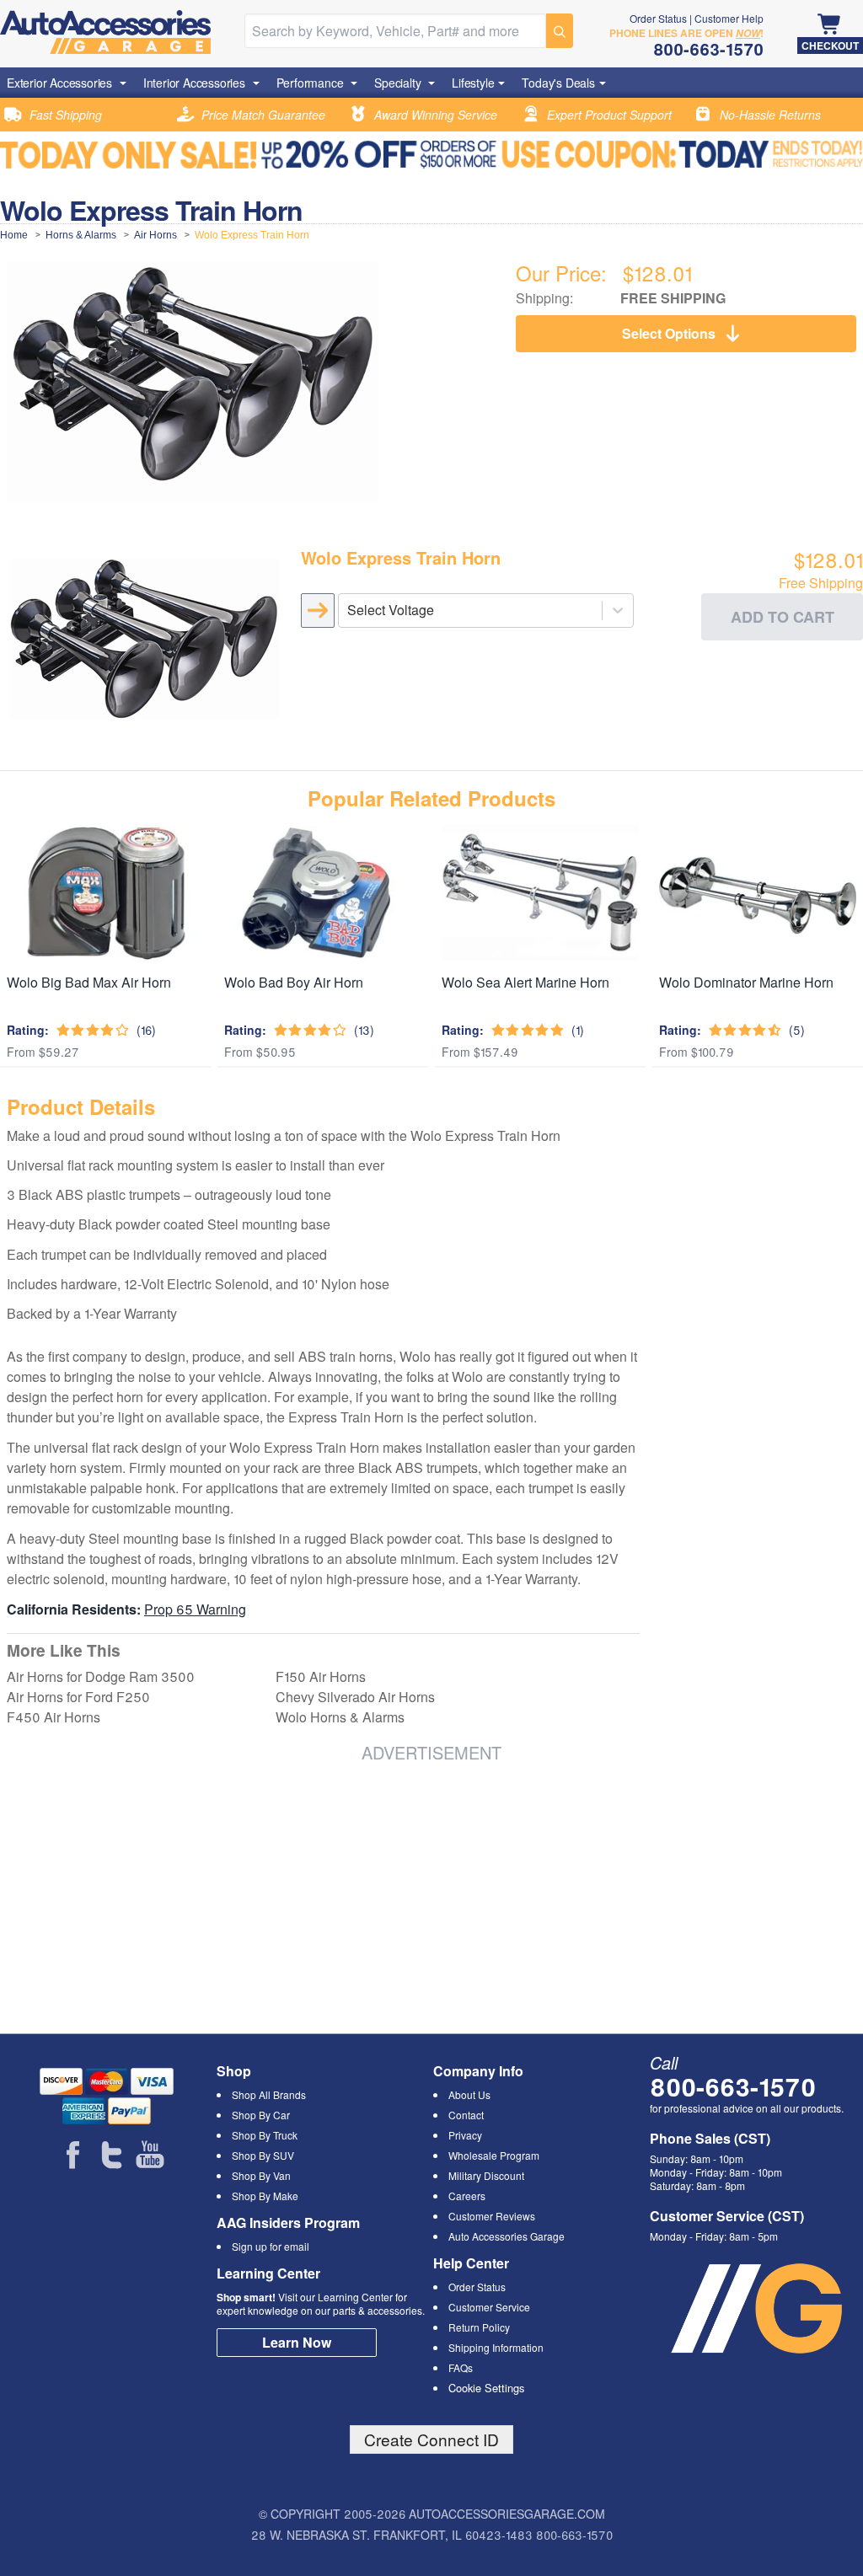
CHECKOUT (830, 46)
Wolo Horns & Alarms (340, 1717)
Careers (467, 2196)
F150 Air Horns (321, 1676)
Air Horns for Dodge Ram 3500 (101, 1676)
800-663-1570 (733, 2086)
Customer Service (489, 2307)
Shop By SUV (263, 2155)
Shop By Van (261, 2175)
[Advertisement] (202, 1895)
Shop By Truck (265, 2135)
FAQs (461, 2367)
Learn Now (297, 2342)
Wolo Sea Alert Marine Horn (525, 982)
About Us (469, 2094)
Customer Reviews (492, 2216)
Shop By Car (261, 2115)
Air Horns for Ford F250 (78, 1697)
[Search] (560, 31)
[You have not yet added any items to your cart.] (830, 25)
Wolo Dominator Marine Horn (746, 982)
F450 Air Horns (54, 1717)
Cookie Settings (486, 2388)
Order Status (658, 18)
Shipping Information (496, 2347)
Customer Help (729, 18)
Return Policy (479, 2327)
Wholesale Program (494, 2155)
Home (14, 235)
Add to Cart (783, 617)
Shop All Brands (269, 2094)
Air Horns (155, 235)
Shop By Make (265, 2196)
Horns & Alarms (81, 235)
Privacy (465, 2135)
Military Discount (486, 2175)
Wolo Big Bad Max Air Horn (89, 982)
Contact (466, 2115)
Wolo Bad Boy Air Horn (294, 982)
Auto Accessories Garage (507, 2236)
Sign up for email (271, 2246)
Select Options (669, 333)
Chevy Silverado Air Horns (355, 1697)
